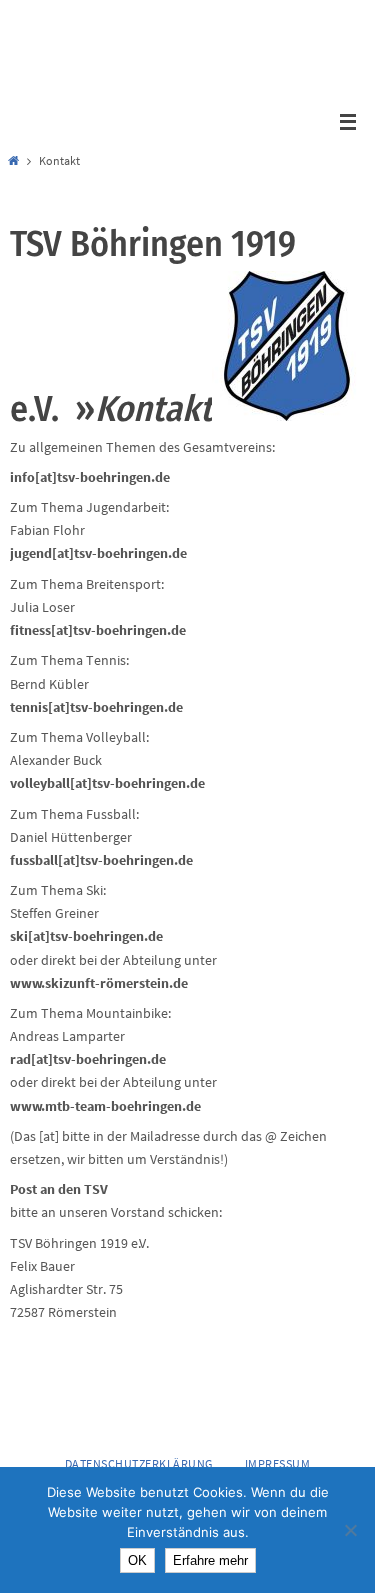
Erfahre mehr (210, 1560)
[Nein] (350, 1530)
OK (137, 1560)
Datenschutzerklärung (139, 1463)
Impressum (278, 1463)
